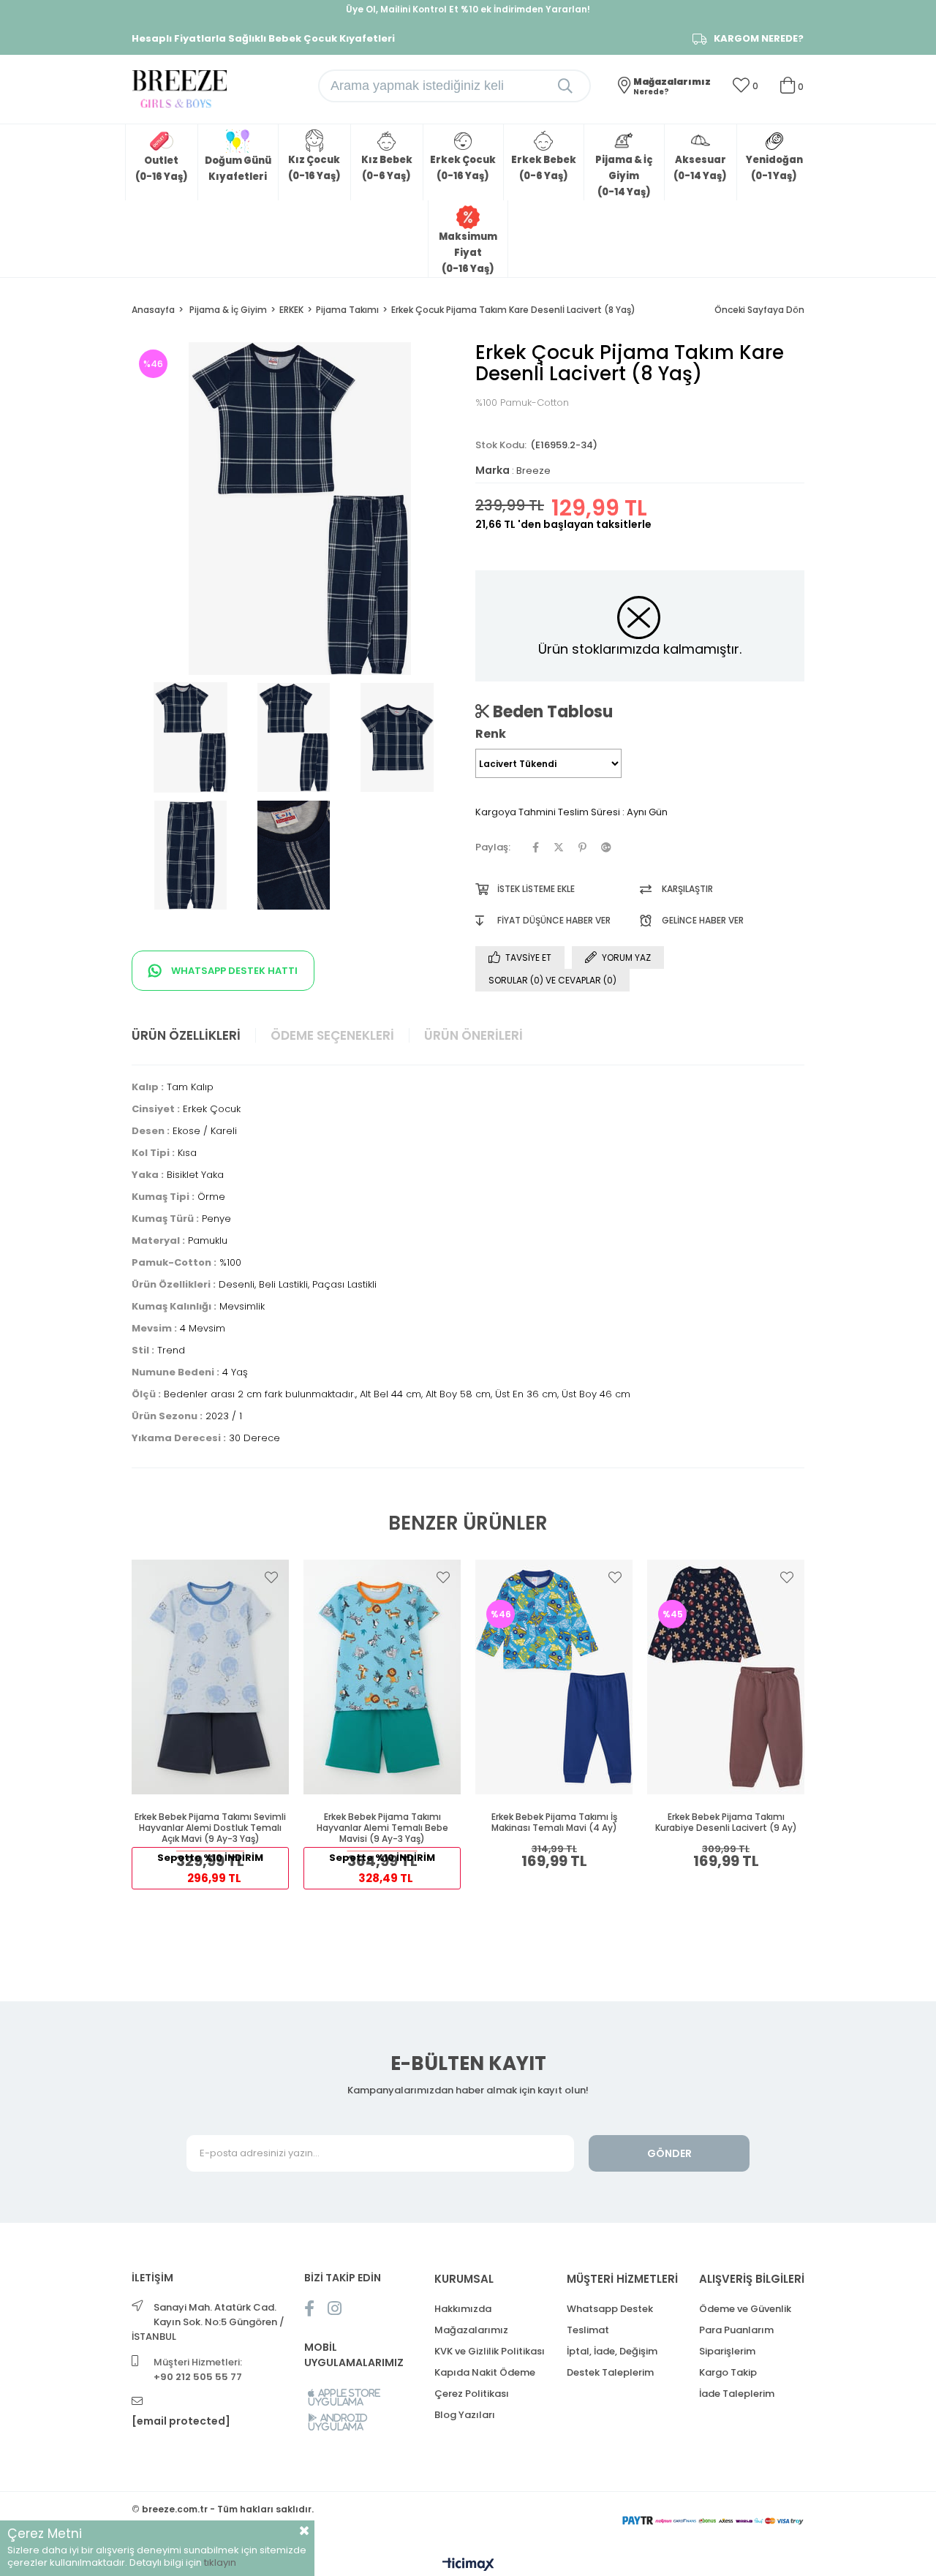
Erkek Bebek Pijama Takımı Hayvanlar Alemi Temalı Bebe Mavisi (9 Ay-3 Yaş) (382, 1828)
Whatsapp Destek (610, 2309)
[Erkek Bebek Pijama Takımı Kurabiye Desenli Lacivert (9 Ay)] (726, 1677)
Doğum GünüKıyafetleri (238, 169)
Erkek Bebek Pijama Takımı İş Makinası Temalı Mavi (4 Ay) (554, 1823)
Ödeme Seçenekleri (332, 1035)
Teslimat (588, 2330)
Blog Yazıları (465, 2415)
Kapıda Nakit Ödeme (485, 2372)
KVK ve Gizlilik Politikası (490, 2351)
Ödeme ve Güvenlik (745, 2309)
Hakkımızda (463, 2309)
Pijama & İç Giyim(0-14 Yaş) (624, 176)
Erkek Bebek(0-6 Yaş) (544, 168)
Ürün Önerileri (473, 1035)
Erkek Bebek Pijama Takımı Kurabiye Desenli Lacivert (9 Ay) (726, 1823)
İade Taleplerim (737, 2394)
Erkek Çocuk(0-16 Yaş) (463, 168)
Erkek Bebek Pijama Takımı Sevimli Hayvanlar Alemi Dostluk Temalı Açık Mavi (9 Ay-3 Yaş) (210, 1828)
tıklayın (220, 2562)
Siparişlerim (727, 2351)
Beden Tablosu (551, 711)
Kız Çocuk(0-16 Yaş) (314, 168)
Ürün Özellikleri (186, 1035)
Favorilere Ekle (271, 1577)
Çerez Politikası (472, 2394)
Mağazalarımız (471, 2330)
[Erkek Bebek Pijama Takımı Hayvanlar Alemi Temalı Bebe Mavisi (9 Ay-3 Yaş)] (382, 1677)
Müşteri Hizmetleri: (198, 2369)
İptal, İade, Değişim (612, 2351)
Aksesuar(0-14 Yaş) (700, 168)
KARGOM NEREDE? (759, 39)
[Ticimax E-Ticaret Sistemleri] (468, 2565)
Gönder (669, 2153)
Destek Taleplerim (610, 2372)
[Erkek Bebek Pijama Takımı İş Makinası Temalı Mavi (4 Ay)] (554, 1677)
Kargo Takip (728, 2372)
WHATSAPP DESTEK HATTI (233, 971)
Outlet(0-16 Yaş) (162, 169)
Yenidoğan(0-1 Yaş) (774, 168)
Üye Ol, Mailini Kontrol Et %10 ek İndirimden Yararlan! (468, 9)
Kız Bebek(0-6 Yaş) (387, 168)
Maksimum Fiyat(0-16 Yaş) (468, 253)
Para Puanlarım (736, 2330)
